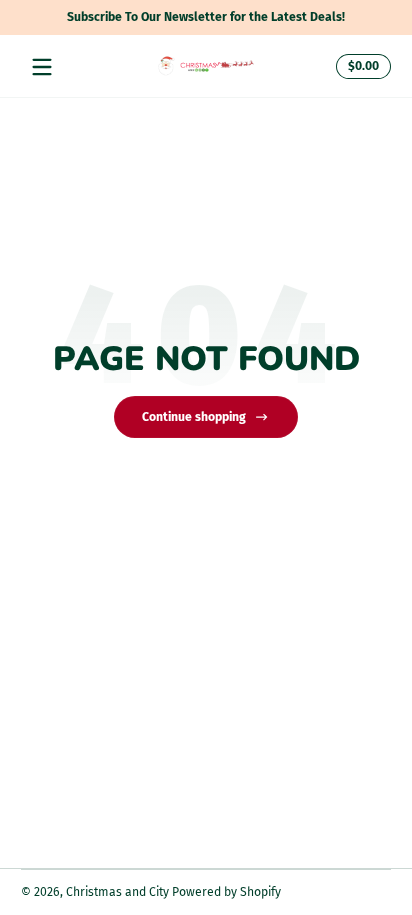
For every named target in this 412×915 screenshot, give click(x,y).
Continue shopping (194, 417)
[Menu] (42, 67)
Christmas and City (117, 892)
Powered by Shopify (226, 892)
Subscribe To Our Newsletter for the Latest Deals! (206, 17)
